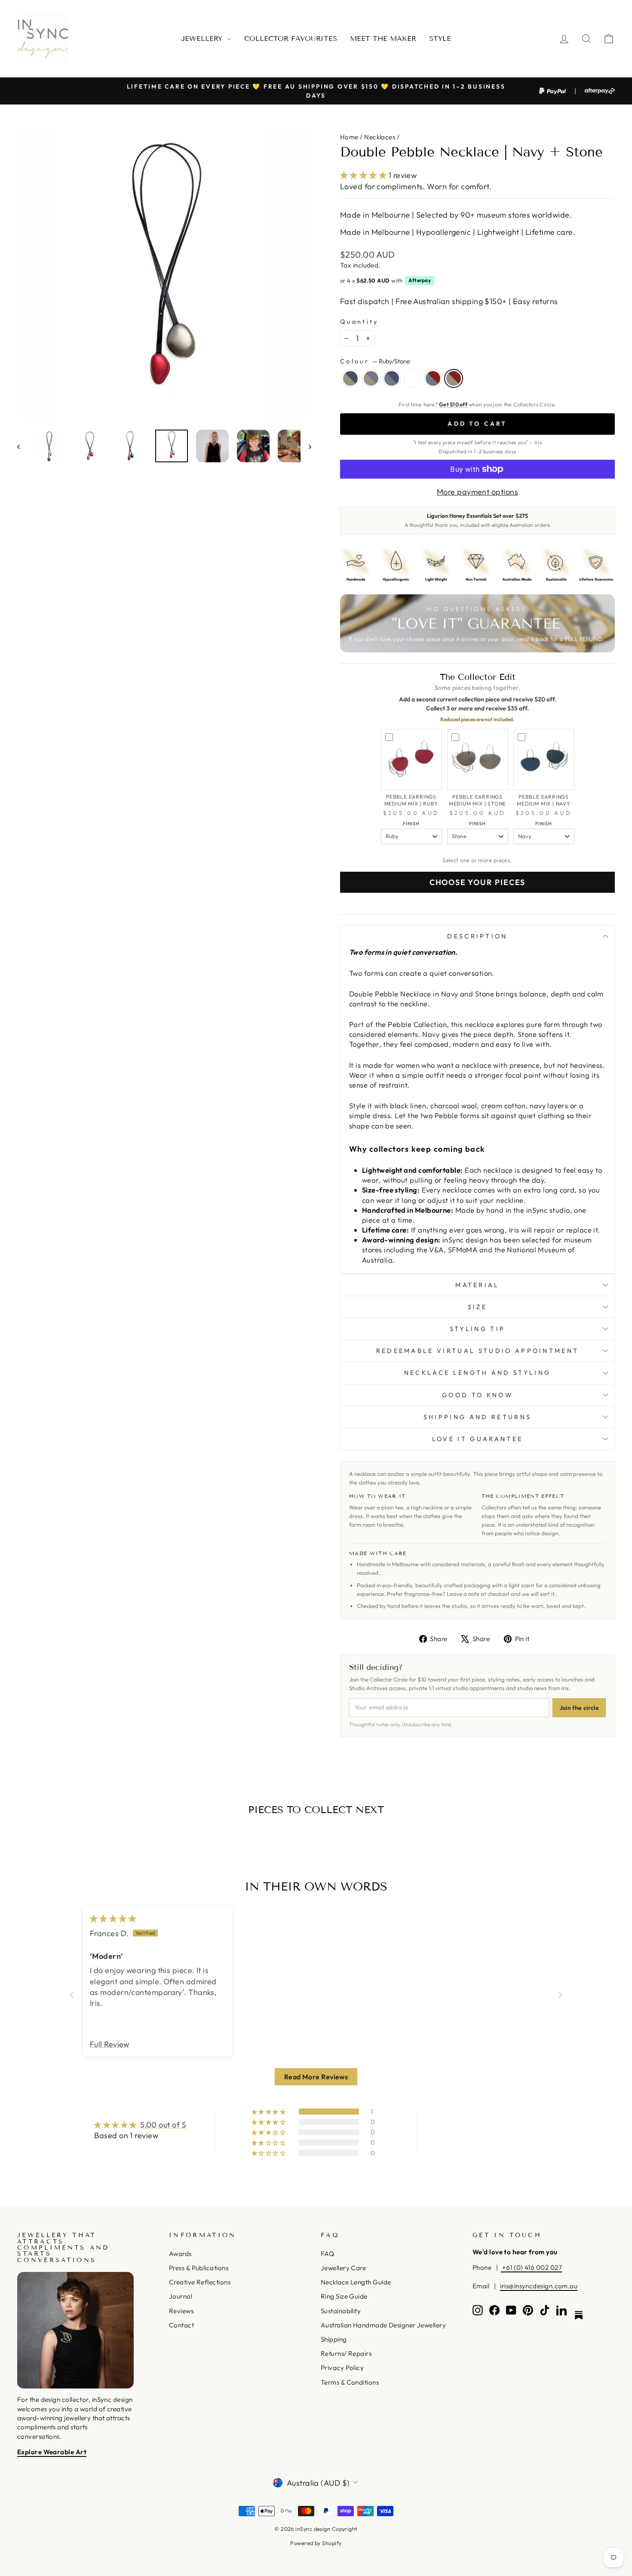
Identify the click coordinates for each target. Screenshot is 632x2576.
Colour (375, 361)
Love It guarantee (477, 1439)
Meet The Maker (383, 38)
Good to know (477, 1395)
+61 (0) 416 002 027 (531, 2267)
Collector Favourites (291, 38)
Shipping (334, 2339)
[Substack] (579, 2315)
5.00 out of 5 (163, 2125)
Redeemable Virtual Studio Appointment (478, 1351)
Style (440, 38)
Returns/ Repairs (346, 2353)
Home (349, 137)
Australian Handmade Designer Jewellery (383, 2325)
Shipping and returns (477, 1417)
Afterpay (420, 280)
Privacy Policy (342, 2368)
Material (477, 1285)
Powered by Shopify (316, 2543)
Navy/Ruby (412, 378)
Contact (181, 2325)
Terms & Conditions (350, 2382)
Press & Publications (199, 2268)
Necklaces (380, 137)
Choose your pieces (477, 882)
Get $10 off (453, 404)
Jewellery (203, 38)
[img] (113, 1919)
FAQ (327, 2254)
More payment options (477, 492)
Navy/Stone (350, 378)
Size (477, 1307)
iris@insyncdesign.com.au (539, 2286)
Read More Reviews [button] (316, 2077)
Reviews (181, 2311)
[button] (364, 175)
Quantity (359, 322)
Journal (181, 2296)
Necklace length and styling (478, 1373)
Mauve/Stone (371, 378)
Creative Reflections (200, 2282)
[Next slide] (560, 1995)
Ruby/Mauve (433, 378)
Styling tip (478, 1329)
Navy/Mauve (392, 378)
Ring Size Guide (344, 2296)
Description (477, 936)
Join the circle (579, 1708)
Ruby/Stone (454, 378)
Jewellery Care (343, 2268)
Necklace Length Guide (356, 2282)
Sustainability (341, 2311)
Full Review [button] (110, 2044)
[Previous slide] (72, 1995)
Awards (180, 2254)
